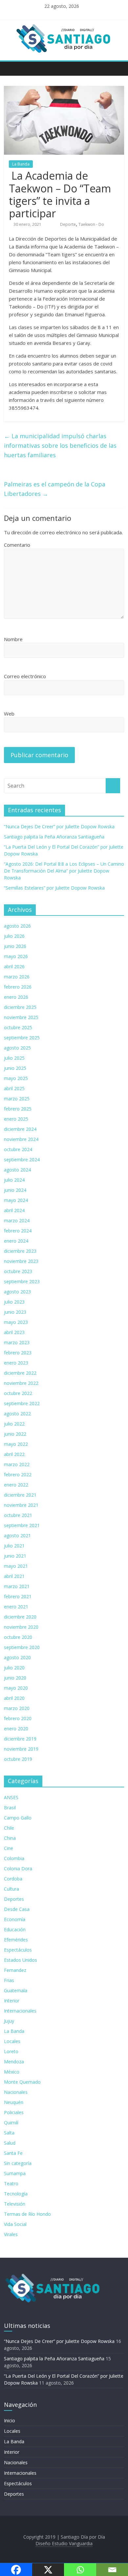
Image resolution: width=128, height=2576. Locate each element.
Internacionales (20, 2011)
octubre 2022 (18, 1393)
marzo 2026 (17, 977)
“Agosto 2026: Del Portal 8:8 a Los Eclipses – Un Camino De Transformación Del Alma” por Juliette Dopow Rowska (64, 871)
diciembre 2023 (20, 1251)
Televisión (15, 2204)
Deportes (14, 1899)
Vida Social (15, 2224)
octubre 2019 (18, 1759)
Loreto (11, 2051)
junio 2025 (15, 1068)
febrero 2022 (18, 1475)
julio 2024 (14, 1180)
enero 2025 (16, 1119)
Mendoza (14, 2062)
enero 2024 (16, 1241)
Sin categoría (18, 2163)
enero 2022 (16, 1485)
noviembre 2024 (21, 1139)
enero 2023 (16, 1363)
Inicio (10, 2420)
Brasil (10, 1808)
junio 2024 (15, 1190)
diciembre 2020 (20, 1617)
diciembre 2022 (20, 1373)
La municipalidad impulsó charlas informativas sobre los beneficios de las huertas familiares (60, 445)
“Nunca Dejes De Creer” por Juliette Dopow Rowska (59, 826)
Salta (9, 2133)
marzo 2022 (17, 1464)
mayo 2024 (16, 1200)
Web (9, 714)
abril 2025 (14, 1088)
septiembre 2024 (22, 1160)
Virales (11, 2234)
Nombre (13, 639)
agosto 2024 (17, 1170)
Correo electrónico (25, 676)
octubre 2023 (18, 1271)
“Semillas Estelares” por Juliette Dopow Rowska (54, 888)
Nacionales (16, 2092)
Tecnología (16, 2194)
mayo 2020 (16, 1688)
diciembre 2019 (20, 1739)
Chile (9, 1828)
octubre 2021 (18, 1515)
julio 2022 (14, 1424)
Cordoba (13, 1879)
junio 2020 (15, 1678)
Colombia (14, 1858)
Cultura (11, 1889)
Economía (15, 1919)
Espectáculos (18, 1950)
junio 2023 (15, 1312)
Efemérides (16, 1940)
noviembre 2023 (21, 1261)
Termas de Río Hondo (27, 2214)
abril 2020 (14, 1698)
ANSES (11, 1797)
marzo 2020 (17, 1708)
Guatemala (16, 1990)
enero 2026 (16, 997)
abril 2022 (14, 1454)
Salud (10, 2143)
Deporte (68, 224)
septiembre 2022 (22, 1403)
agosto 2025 (17, 1048)
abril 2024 (14, 1210)
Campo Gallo (18, 1818)
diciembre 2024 (20, 1129)
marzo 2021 (17, 1586)
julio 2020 (14, 1668)
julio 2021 (14, 1546)
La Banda (21, 164)
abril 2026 (14, 966)
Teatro (11, 2183)
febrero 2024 (18, 1231)
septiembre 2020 (22, 1647)
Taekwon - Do (91, 224)
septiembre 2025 (22, 1038)
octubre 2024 (18, 1149)
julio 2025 (14, 1058)
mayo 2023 (16, 1322)
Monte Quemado (22, 2082)
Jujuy (9, 2021)
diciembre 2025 (20, 1007)
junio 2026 (15, 946)
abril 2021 (14, 1576)
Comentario (17, 545)
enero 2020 (16, 1729)
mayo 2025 (16, 1078)
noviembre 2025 (21, 1017)
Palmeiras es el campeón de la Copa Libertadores (55, 489)
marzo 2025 (17, 1099)
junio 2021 (15, 1556)
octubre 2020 (18, 1637)
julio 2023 (14, 1302)
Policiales (14, 2112)
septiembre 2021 (22, 1525)
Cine (9, 1848)
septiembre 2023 (22, 1281)
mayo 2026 (16, 956)
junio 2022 (15, 1434)
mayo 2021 (16, 1566)
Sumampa (15, 2173)
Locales (12, 2041)
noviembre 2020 (21, 1627)
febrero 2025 (18, 1109)
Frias (9, 1980)
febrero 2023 (18, 1353)
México (12, 2072)
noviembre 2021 (21, 1505)
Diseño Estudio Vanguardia (64, 2543)
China (10, 1838)
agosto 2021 (17, 1535)
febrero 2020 (18, 1718)
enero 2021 (16, 1607)
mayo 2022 (16, 1444)
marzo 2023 (17, 1342)
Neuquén (14, 2102)
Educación (15, 1929)
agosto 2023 (17, 1292)
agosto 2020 (17, 1657)
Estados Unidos (21, 1960)
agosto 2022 (17, 1414)
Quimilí (11, 2123)
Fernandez (15, 1970)
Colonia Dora (18, 1868)
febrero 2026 (18, 987)
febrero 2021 (18, 1596)
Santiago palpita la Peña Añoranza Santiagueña (54, 837)
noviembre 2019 (21, 1749)
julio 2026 (14, 936)
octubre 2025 (18, 1027)
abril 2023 (14, 1332)
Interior (12, 2001)
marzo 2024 (17, 1220)
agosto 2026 (17, 926)
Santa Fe (13, 2153)
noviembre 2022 (21, 1383)
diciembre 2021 (20, 1495)
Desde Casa (17, 1909)
